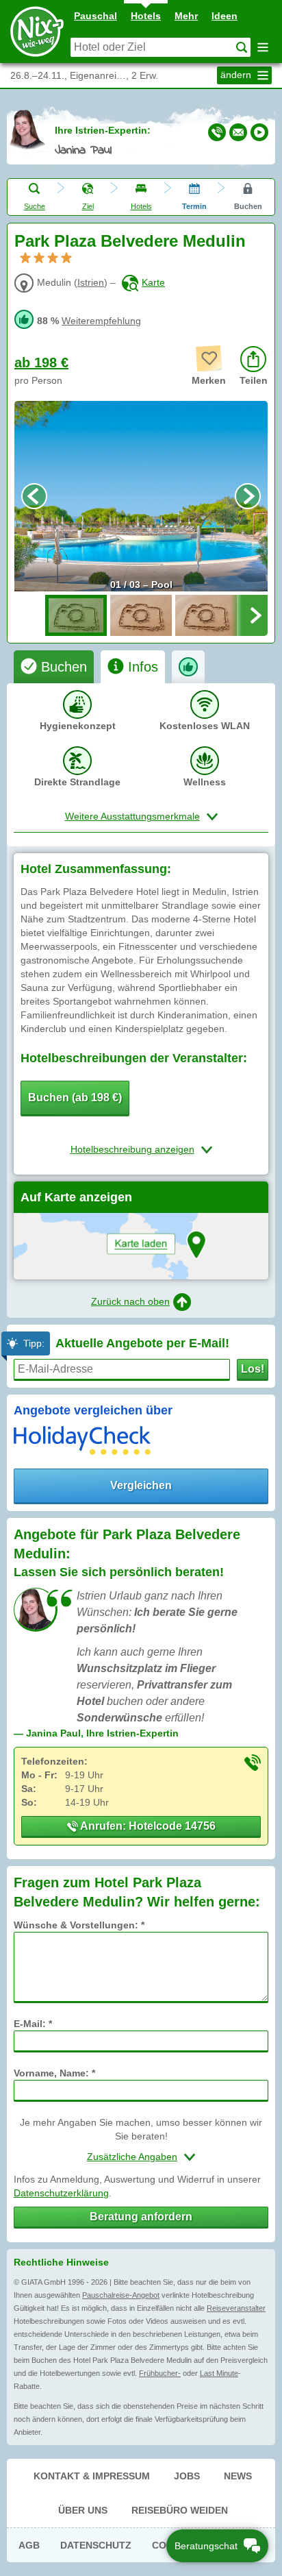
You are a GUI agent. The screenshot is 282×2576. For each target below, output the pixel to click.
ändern (237, 75)
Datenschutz (96, 2545)
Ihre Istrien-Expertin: (103, 130)
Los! (253, 1369)
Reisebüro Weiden (180, 2510)
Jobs (187, 2476)
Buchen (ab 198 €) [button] (75, 1097)
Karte (153, 282)
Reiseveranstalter (236, 2308)
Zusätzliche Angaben (132, 2157)
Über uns (83, 2510)
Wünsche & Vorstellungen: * (79, 1925)
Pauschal (95, 16)
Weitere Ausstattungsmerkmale (132, 816)
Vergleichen (141, 1485)
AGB (29, 2545)
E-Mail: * (33, 2024)
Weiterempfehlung (101, 321)
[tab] (54, 667)
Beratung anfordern (141, 2217)
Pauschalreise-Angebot (121, 2295)
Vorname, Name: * (54, 2073)
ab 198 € (41, 363)
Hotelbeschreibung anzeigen (132, 1149)
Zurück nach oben (130, 1301)
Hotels (146, 16)
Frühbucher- (160, 2373)
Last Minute (219, 2373)
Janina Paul (83, 151)
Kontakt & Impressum (92, 2476)
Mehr (186, 16)
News (238, 2476)
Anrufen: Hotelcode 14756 (147, 1826)
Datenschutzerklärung (61, 2193)
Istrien (91, 282)
